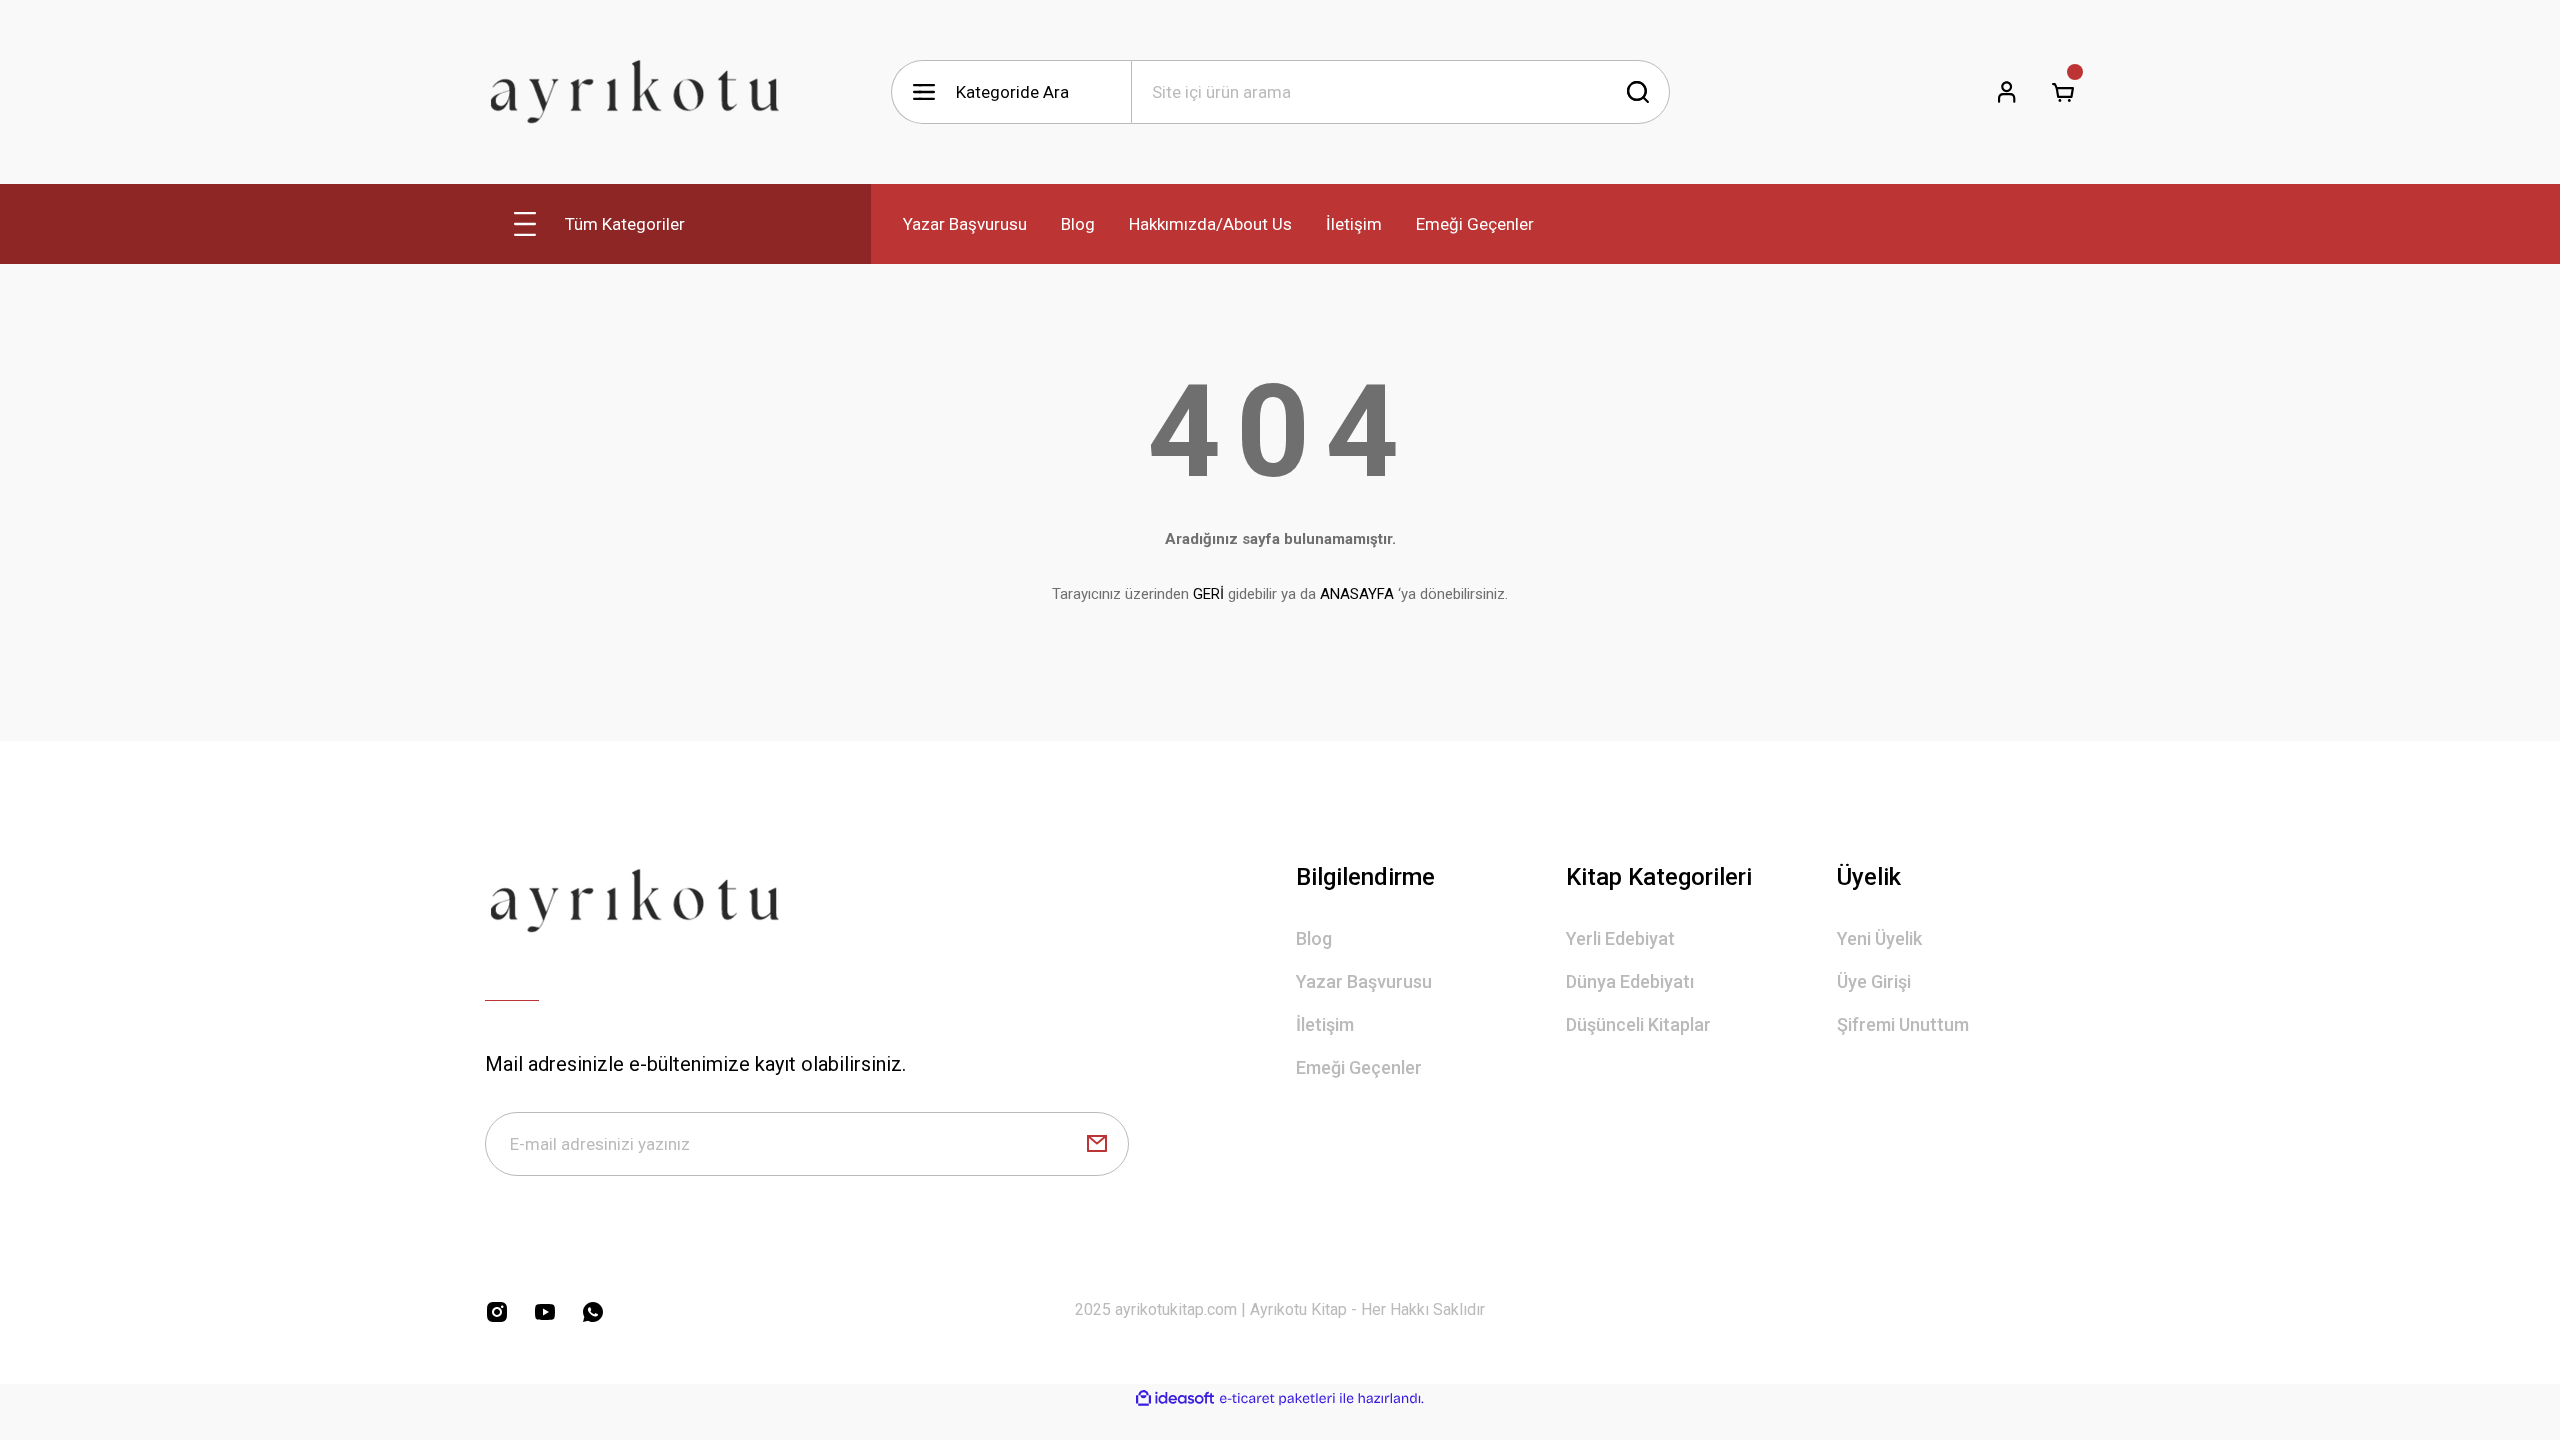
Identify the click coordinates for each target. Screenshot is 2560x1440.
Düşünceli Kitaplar (1638, 1024)
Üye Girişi (1874, 981)
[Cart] (2063, 92)
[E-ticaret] (1277, 1399)
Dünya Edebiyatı (1630, 981)
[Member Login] (2007, 92)
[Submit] (1097, 1144)
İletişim (1325, 1024)
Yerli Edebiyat (1620, 938)
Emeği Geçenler (1359, 1067)
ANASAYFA (1357, 594)
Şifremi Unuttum (1903, 1024)
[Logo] (635, 92)
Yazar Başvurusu (1364, 981)
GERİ (1208, 594)
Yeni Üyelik (1879, 938)
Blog (1314, 938)
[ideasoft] (1175, 1398)
